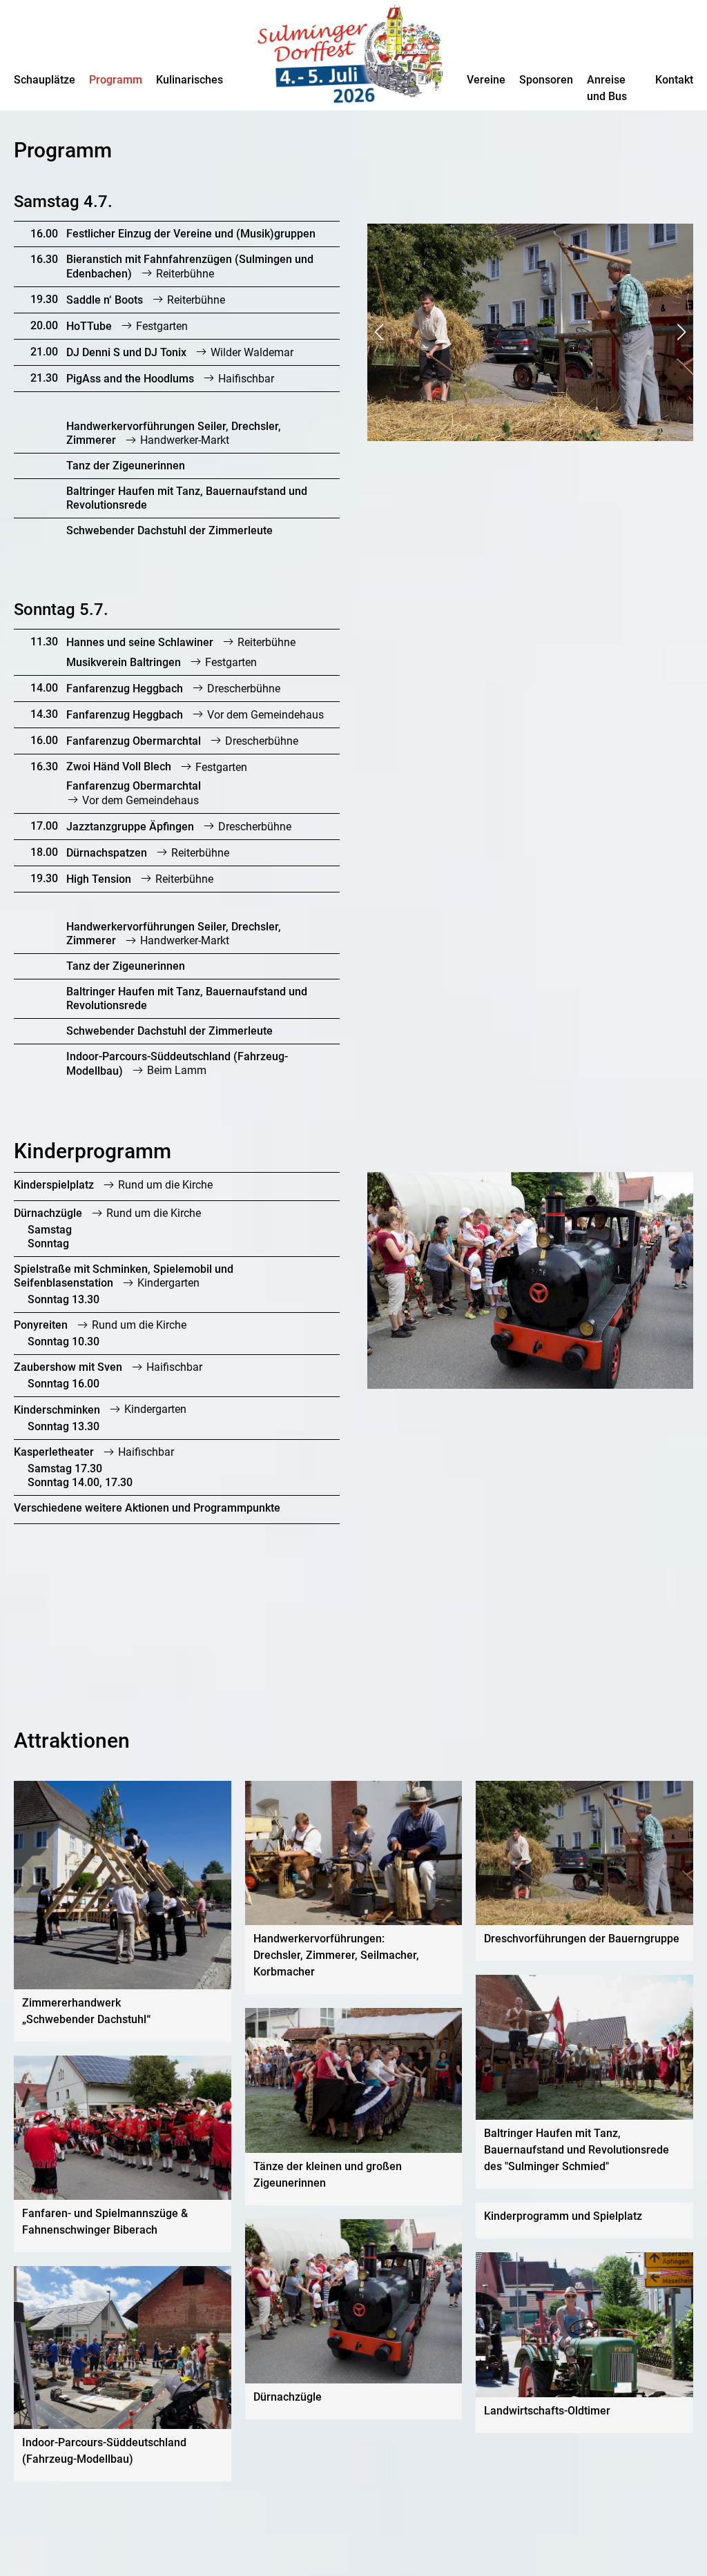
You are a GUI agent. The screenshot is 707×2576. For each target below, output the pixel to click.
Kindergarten (167, 1283)
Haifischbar (245, 379)
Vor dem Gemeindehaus (264, 715)
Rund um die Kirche (164, 1185)
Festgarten (161, 326)
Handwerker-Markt (183, 440)
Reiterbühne (184, 274)
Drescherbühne (242, 689)
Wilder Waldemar (251, 352)
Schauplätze (45, 80)
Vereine (486, 80)
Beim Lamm (175, 1071)
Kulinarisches (190, 80)
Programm (116, 80)
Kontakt (674, 80)
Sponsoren (546, 80)
